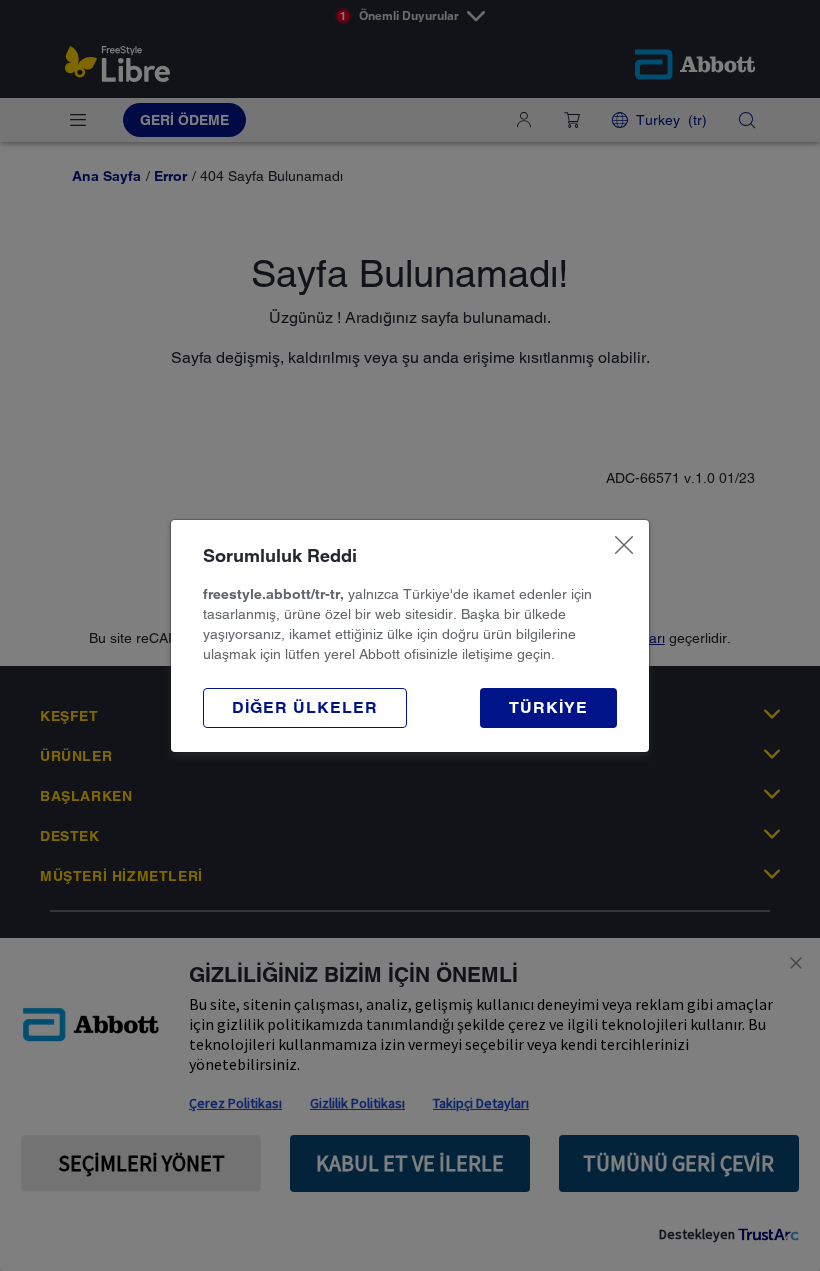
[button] (305, 708)
